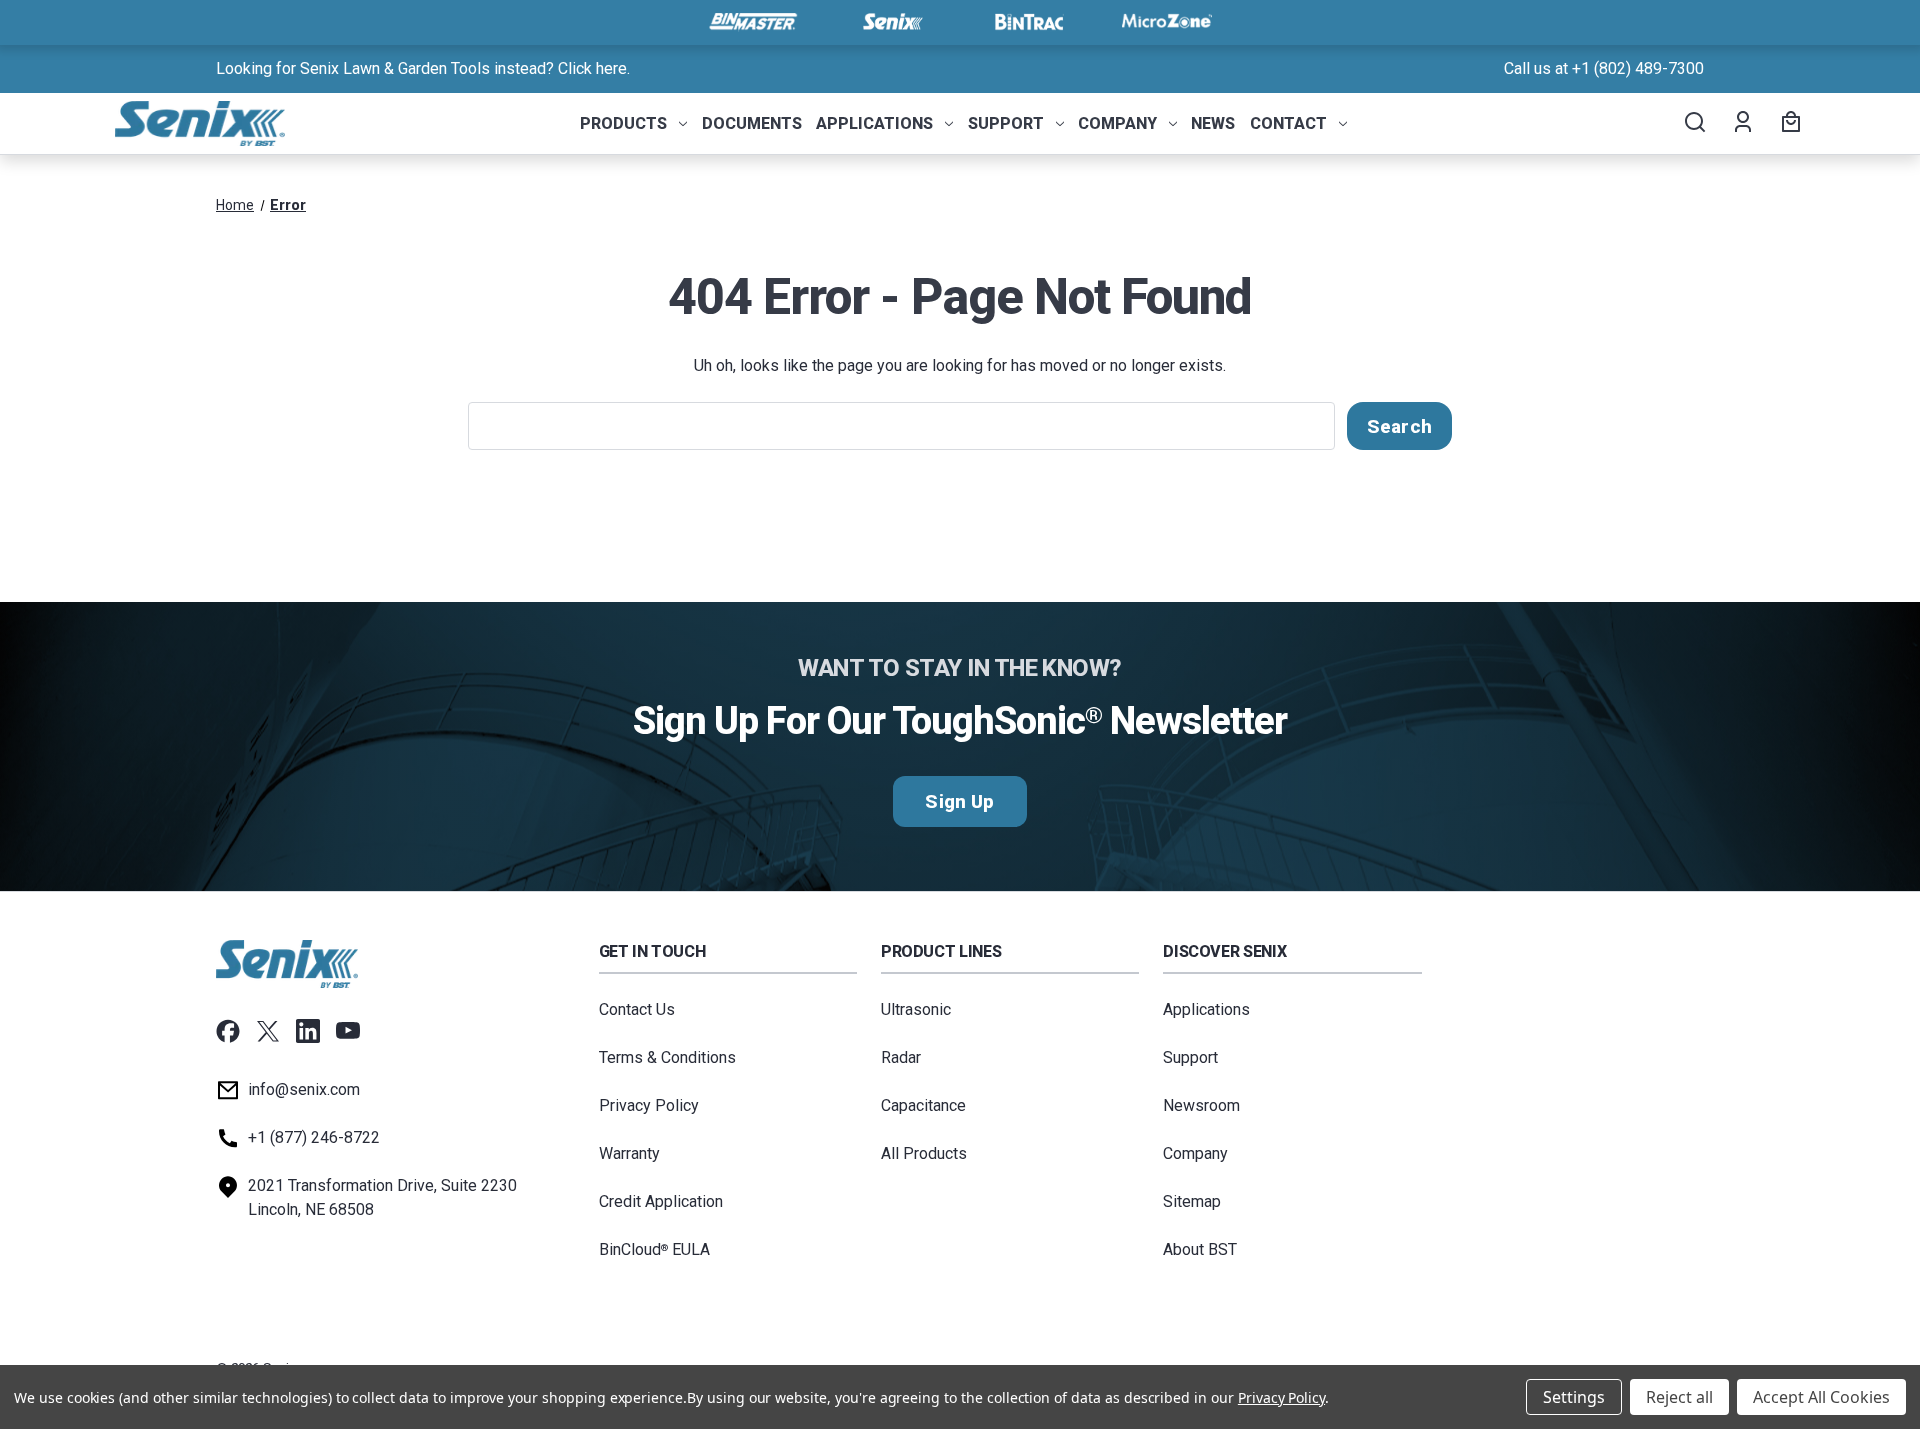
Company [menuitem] (1117, 123)
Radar (901, 1057)
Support (1190, 1057)
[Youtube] (348, 1031)
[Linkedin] (308, 1031)
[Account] (1741, 124)
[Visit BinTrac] (1029, 22)
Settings (1574, 1397)
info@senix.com (304, 1089)
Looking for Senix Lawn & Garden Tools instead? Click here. (423, 68)
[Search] (1693, 124)
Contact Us (637, 1009)
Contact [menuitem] (1288, 123)
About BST (1200, 1249)
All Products (924, 1153)
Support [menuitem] (1006, 123)
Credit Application (661, 1201)
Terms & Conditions (667, 1057)
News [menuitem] (1213, 123)
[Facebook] (228, 1031)
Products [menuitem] (623, 123)
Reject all (1679, 1397)
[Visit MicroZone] (1167, 22)
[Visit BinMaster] (753, 22)
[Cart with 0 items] (1788, 124)
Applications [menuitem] (874, 123)
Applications (1206, 1009)
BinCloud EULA (654, 1249)
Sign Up (959, 801)
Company (1195, 1153)
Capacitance (923, 1105)
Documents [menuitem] (752, 123)
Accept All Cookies (1821, 1397)
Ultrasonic (916, 1009)
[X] (268, 1031)
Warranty (629, 1153)
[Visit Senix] (891, 22)
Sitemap (1192, 1201)
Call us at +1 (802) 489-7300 (1604, 68)
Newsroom (1201, 1105)
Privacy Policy (649, 1105)
